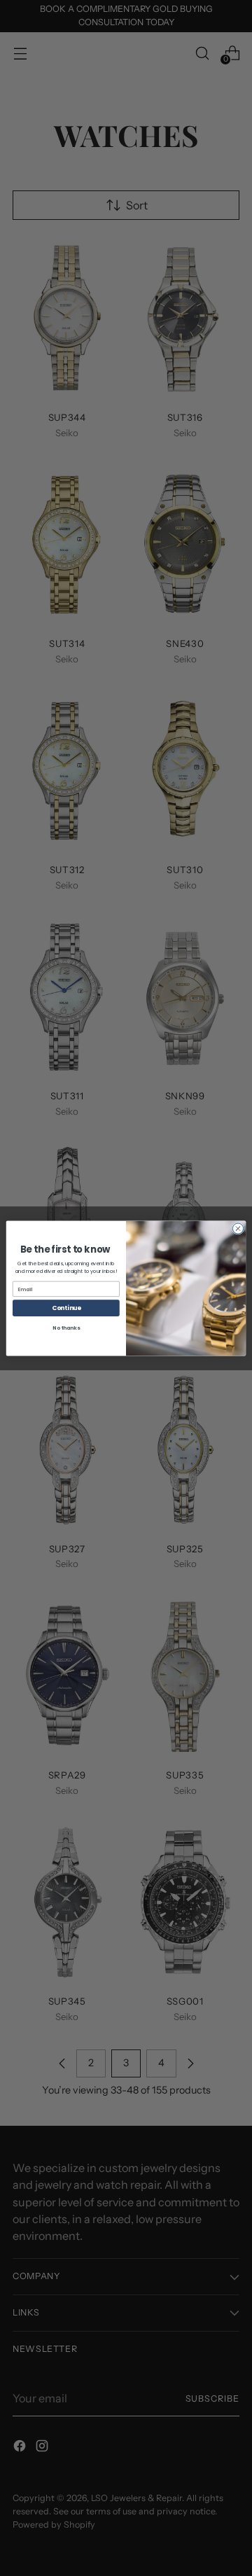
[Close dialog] (238, 1228)
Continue (66, 1307)
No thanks (66, 1328)
